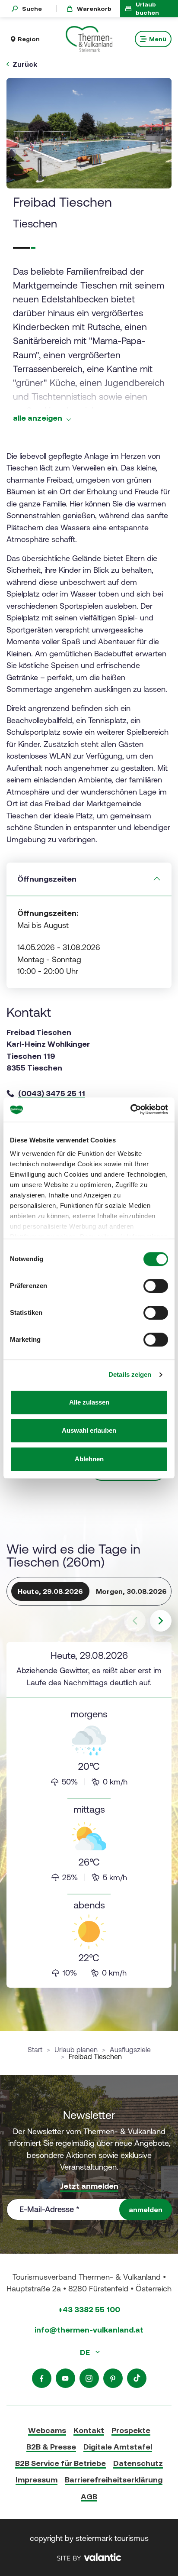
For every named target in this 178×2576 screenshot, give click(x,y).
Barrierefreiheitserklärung (114, 2480)
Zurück (25, 64)
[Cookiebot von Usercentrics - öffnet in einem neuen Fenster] (130, 1110)
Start (35, 2050)
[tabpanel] (89, 1815)
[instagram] (89, 2378)
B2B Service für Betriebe (60, 2463)
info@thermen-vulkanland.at (89, 2330)
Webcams (47, 2430)
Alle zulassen (89, 1402)
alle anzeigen (38, 418)
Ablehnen (89, 1459)
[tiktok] (137, 2378)
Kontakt (89, 2430)
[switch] (156, 1286)
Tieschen (35, 224)
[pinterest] (113, 2378)
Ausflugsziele (130, 2050)
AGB (89, 2497)
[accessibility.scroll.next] (161, 1621)
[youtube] (65, 2378)
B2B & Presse (51, 2447)
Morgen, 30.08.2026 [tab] (131, 1591)
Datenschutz (138, 2463)
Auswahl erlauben (89, 1430)
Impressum (37, 2480)
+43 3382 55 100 (89, 2309)
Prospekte (131, 2430)
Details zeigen (130, 1374)
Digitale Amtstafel (118, 2447)
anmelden (146, 2209)
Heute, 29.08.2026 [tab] (50, 1591)
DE (86, 2352)
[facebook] (42, 2378)
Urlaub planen (76, 2050)
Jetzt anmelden (89, 2186)
